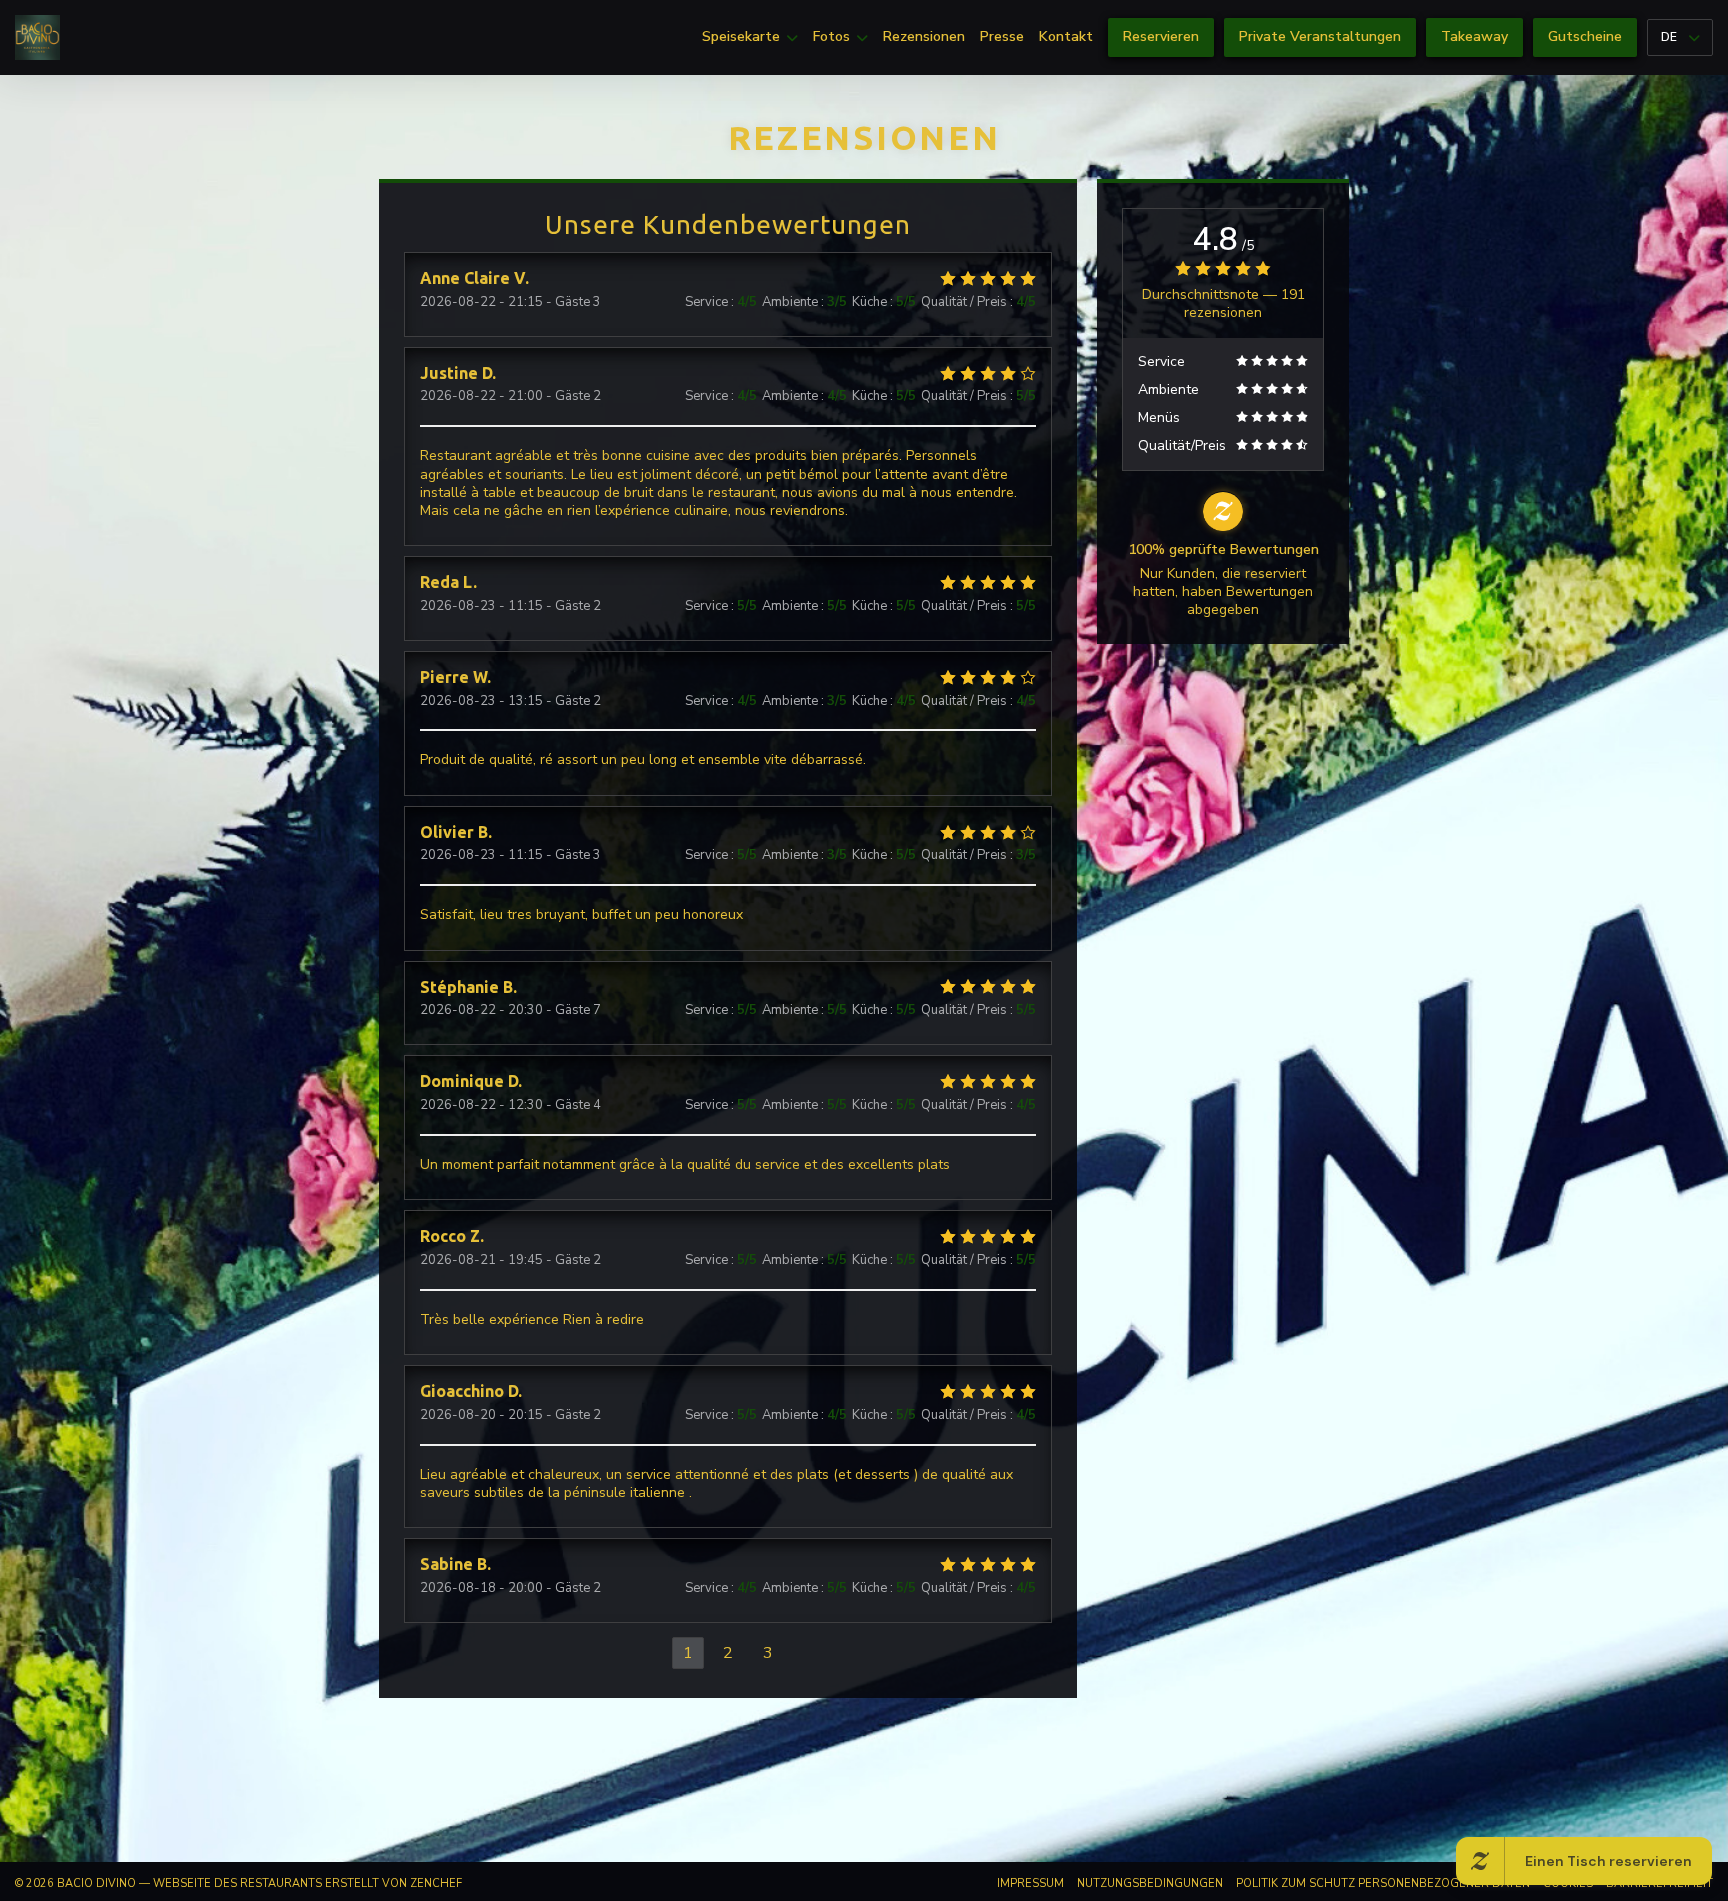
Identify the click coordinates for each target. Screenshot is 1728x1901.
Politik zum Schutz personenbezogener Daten (1383, 1883)
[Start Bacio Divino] (37, 37)
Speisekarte (741, 37)
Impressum (1030, 1883)
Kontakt (1066, 37)
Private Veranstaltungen (1320, 36)
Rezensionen (924, 37)
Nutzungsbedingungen (1150, 1883)
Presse (1002, 37)
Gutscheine (1585, 36)
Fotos (831, 37)
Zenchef (436, 1883)
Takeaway (1474, 36)
